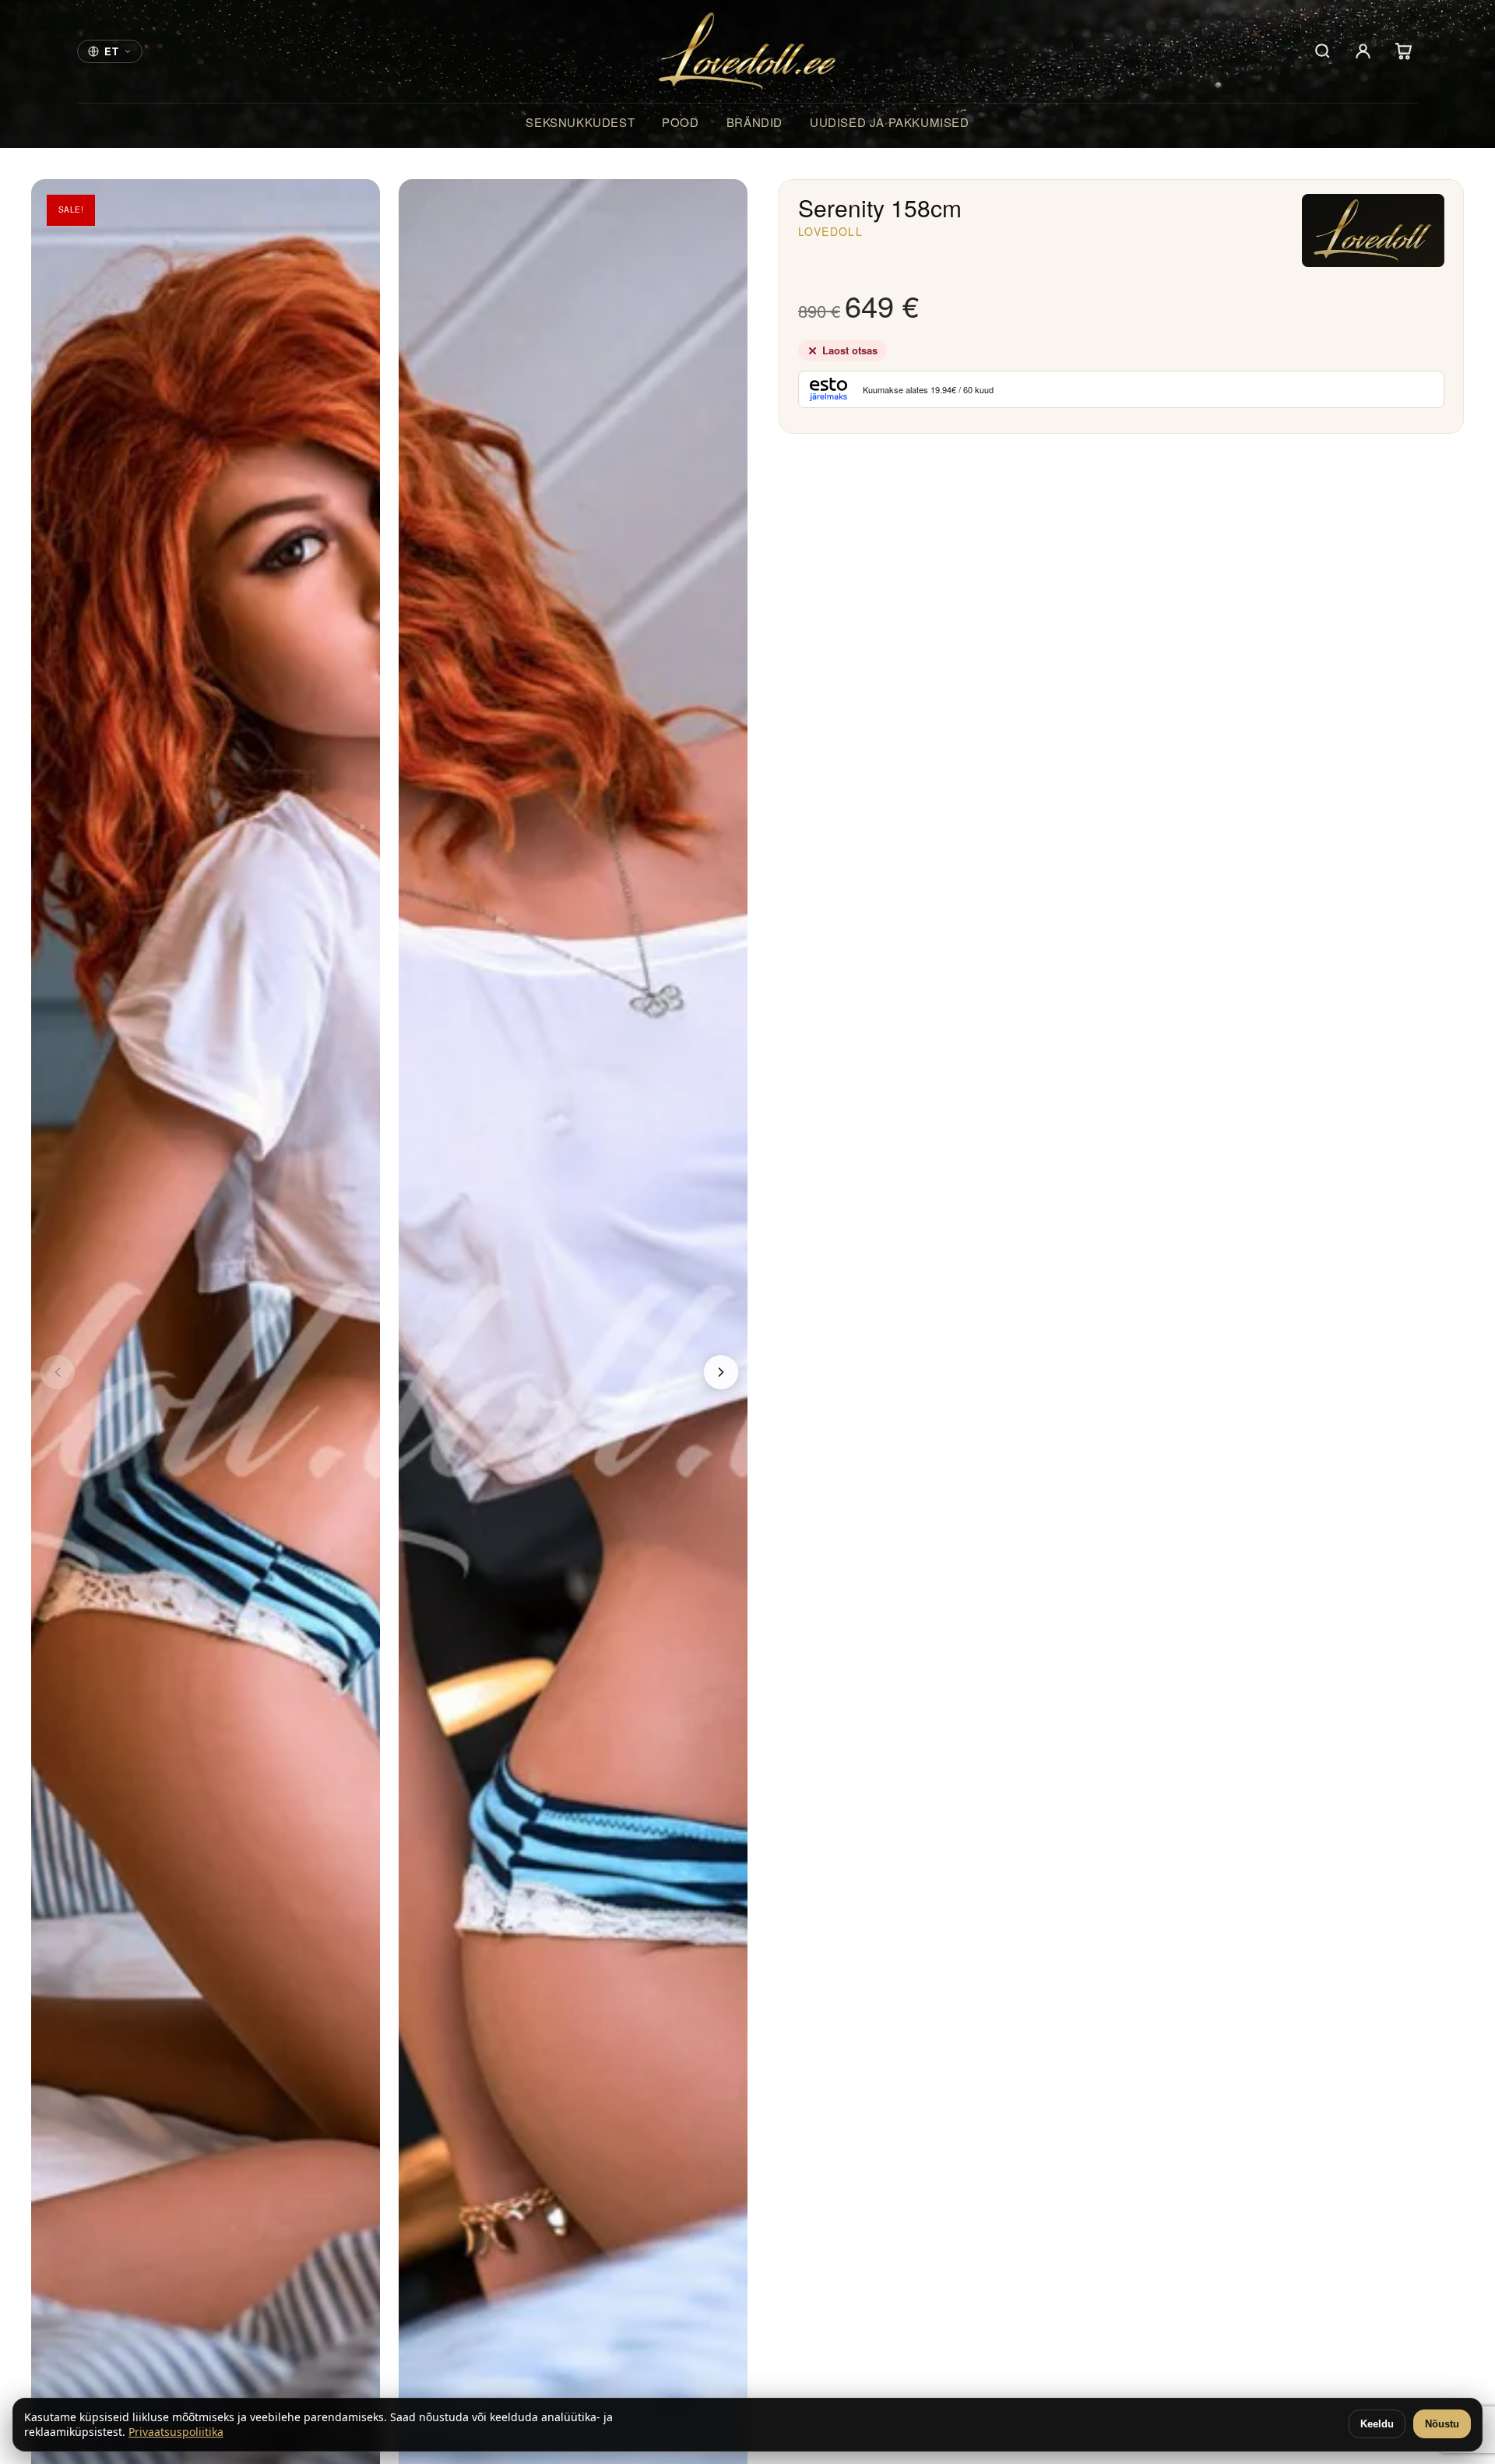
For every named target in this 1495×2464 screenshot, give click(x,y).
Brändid (755, 122)
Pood (680, 122)
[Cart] (1403, 51)
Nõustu (1442, 2424)
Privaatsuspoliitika (176, 2432)
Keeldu (1377, 2424)
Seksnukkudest (580, 122)
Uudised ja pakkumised (890, 122)
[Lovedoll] (748, 51)
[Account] (1363, 51)
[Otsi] (1322, 51)
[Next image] (721, 1372)
